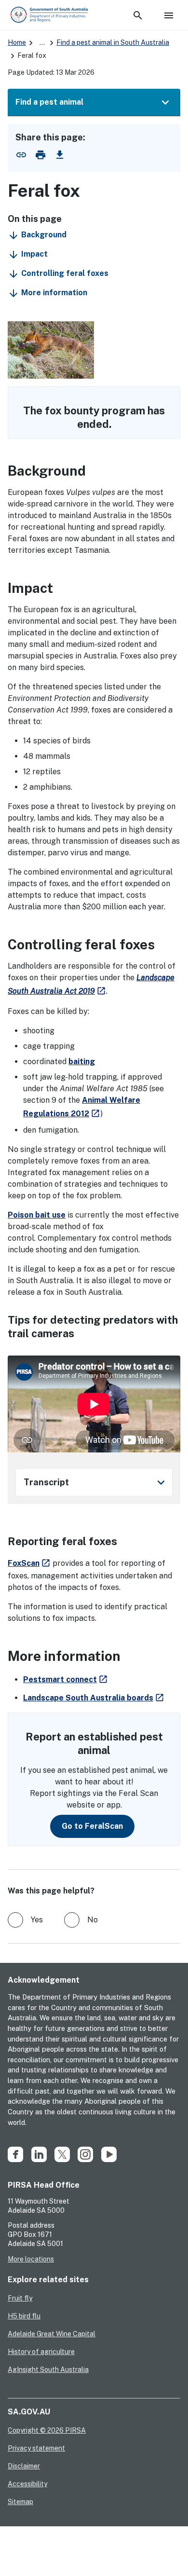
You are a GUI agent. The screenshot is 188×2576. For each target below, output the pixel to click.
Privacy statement (36, 2448)
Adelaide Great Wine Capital (52, 2334)
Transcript (96, 1482)
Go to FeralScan (92, 1826)
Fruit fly (20, 2298)
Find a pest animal (49, 102)
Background (44, 235)
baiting (82, 1062)
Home (17, 42)
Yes (37, 1920)
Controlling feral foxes (65, 273)
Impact (34, 254)
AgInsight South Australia (48, 2370)
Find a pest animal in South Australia (113, 42)
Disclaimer (24, 2466)
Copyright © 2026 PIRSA (47, 2430)
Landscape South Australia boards (94, 1698)
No (93, 1920)
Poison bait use (37, 1215)
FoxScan (29, 1563)
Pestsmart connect (66, 1679)
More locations (31, 2259)
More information (54, 293)
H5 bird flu (24, 2316)
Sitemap (20, 2502)
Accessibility (27, 2484)
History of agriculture (41, 2352)
